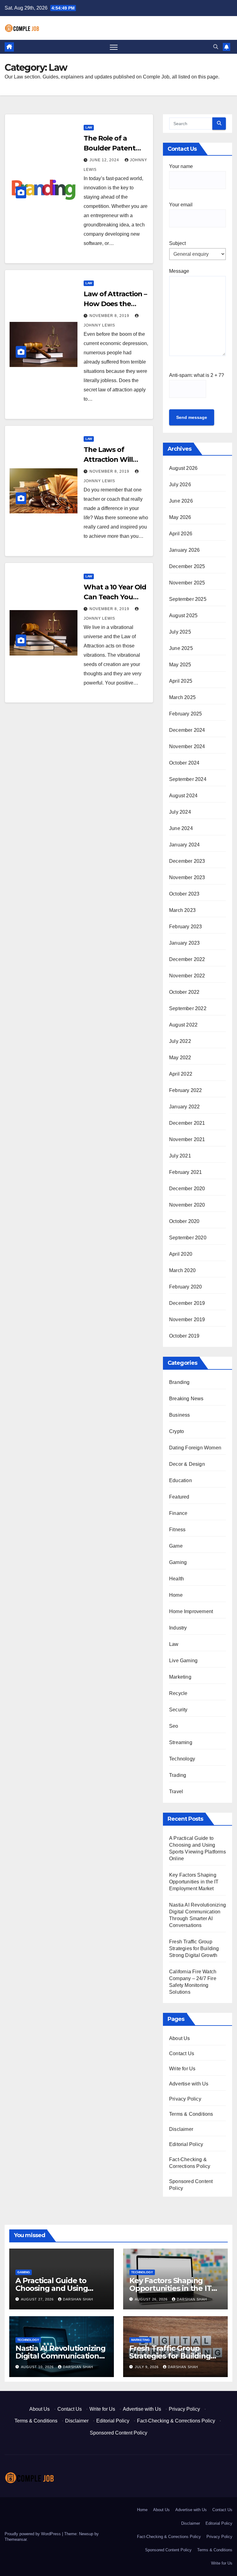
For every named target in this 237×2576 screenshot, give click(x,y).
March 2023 (182, 910)
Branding (179, 1382)
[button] (216, 47)
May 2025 (180, 665)
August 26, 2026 (152, 2299)
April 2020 (181, 1254)
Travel (176, 1792)
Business (180, 1415)
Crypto (177, 1431)
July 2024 (180, 812)
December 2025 (187, 566)
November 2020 (187, 1205)
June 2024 (181, 828)
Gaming (178, 1562)
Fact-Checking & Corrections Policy (176, 2421)
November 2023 (187, 877)
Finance (178, 1513)
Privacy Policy (185, 2099)
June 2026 (181, 501)
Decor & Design (187, 1464)
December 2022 (187, 959)
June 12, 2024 (105, 160)
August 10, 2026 (38, 2367)
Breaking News (186, 1399)
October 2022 (184, 992)
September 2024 (188, 779)
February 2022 (186, 1090)
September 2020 (188, 1238)
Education (181, 1480)
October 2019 (184, 1336)
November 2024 (187, 746)
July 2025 (180, 632)
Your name (181, 166)
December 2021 (187, 1123)
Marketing (180, 1677)
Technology (182, 1759)
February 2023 (186, 927)
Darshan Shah (78, 2299)
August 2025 (183, 616)
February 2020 (186, 1287)
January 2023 (184, 943)
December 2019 (187, 1303)
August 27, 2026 (38, 2299)
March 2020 (182, 1270)
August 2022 (183, 1025)
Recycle (178, 1693)
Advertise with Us (189, 2084)
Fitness (177, 1530)
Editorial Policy (186, 2144)
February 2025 (186, 714)
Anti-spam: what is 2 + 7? (197, 375)
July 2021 (180, 1156)
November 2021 (187, 1139)
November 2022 (187, 976)
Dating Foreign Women (195, 1448)
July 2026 (180, 485)
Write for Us (182, 2069)
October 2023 (184, 894)
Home (176, 1595)
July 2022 (180, 1041)
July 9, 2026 (147, 2367)
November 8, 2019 (110, 316)
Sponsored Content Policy (118, 2433)
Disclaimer (181, 2129)
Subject (177, 243)
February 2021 (186, 1172)
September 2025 (188, 599)
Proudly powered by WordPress (33, 2534)
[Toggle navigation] (114, 47)
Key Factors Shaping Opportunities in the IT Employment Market (194, 1882)
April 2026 (181, 534)
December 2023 (187, 861)
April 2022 (181, 1074)
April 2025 (181, 681)
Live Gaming (183, 1661)
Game (176, 1546)
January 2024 (184, 845)
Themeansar (16, 2539)
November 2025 (187, 583)
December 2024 (187, 730)
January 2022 (184, 1107)
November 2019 (187, 1320)
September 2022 (188, 1008)
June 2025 (181, 648)
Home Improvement (191, 1611)
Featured (179, 1497)
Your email (181, 205)
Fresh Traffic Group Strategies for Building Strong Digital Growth (194, 1948)
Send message (192, 417)
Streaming (181, 1742)
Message (179, 271)
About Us (180, 2038)
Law (89, 127)
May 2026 (180, 517)
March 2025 (182, 697)
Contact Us (182, 2053)
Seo (174, 1726)
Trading (178, 1775)
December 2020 (187, 1189)
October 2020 (184, 1221)
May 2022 (180, 1058)
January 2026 (184, 550)
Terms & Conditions (191, 2114)
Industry (178, 1628)
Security (178, 1710)
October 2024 (184, 763)
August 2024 (183, 796)
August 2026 (183, 468)
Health (177, 1579)
